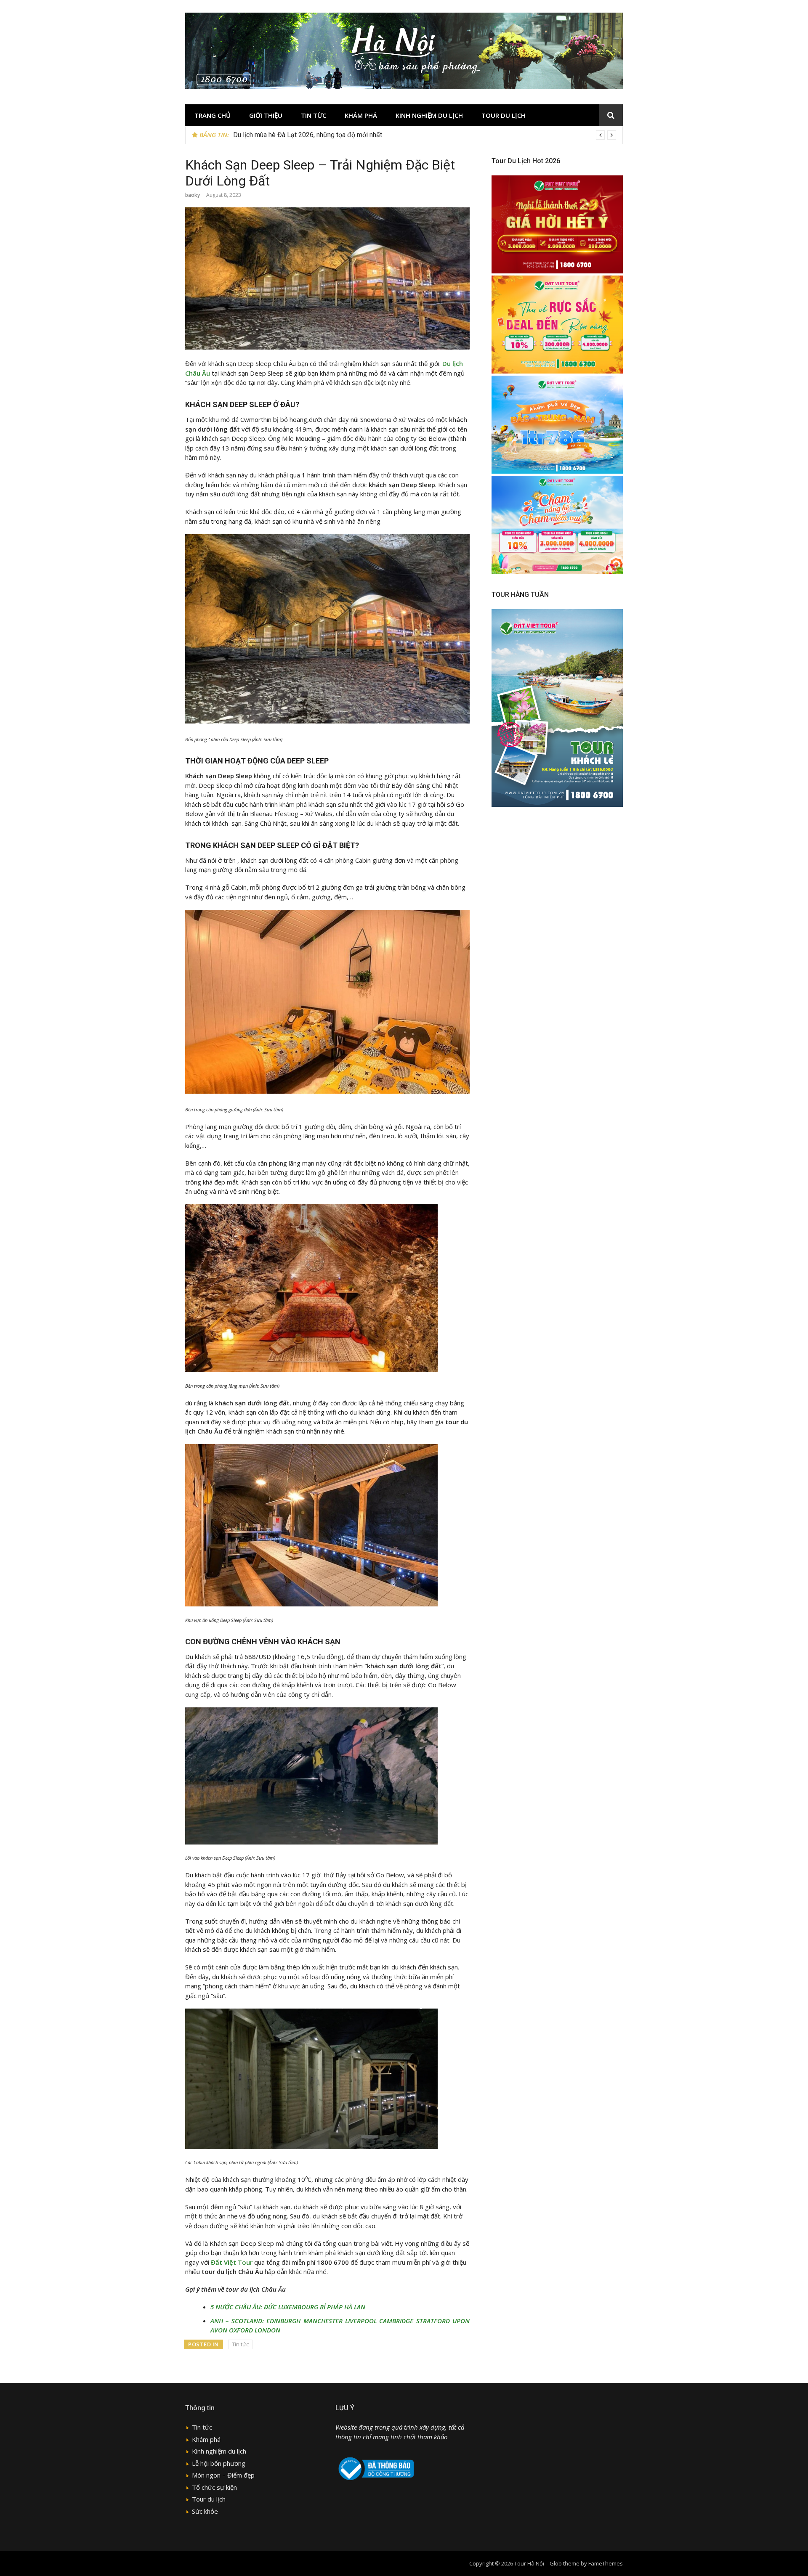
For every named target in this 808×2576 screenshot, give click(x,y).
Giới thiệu (266, 115)
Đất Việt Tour (232, 2262)
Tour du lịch (504, 115)
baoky (193, 195)
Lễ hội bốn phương (219, 2463)
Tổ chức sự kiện (214, 2487)
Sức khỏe (205, 2511)
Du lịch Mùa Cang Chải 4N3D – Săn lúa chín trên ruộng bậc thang (327, 135)
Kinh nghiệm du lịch (429, 115)
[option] (425, 135)
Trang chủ (213, 115)
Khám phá (361, 115)
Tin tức (314, 115)
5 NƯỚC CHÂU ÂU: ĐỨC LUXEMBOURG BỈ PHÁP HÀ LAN (288, 2307)
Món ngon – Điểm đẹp (223, 2475)
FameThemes (606, 2563)
